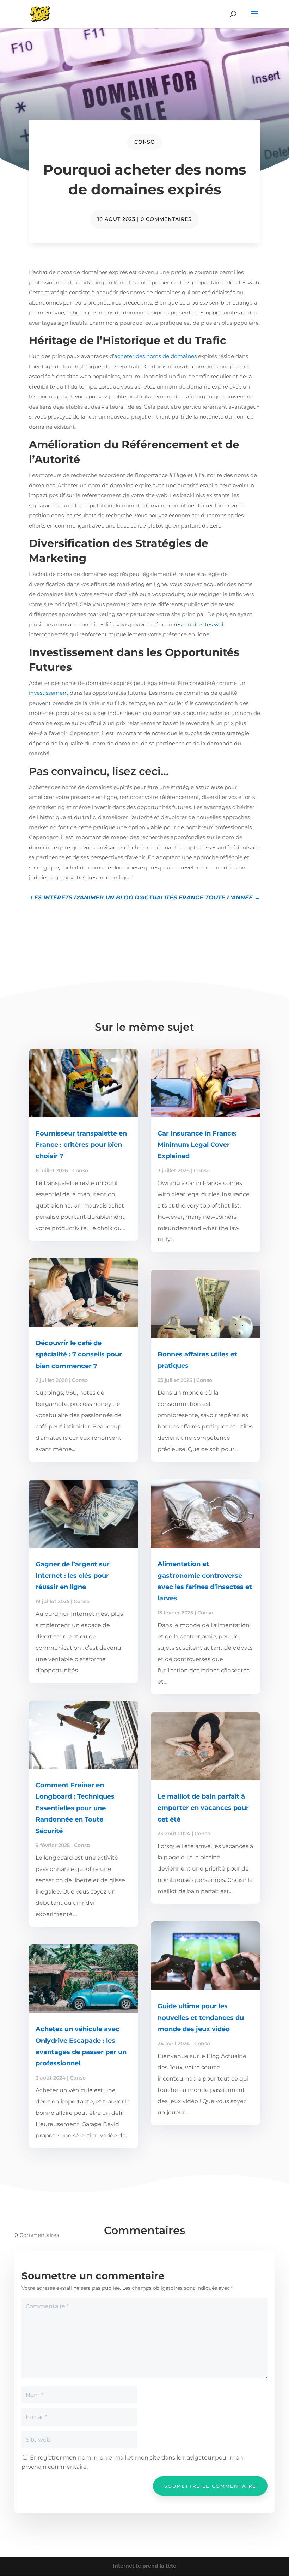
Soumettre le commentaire (210, 2486)
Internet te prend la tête (144, 2566)
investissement (49, 693)
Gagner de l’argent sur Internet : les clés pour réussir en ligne (73, 1576)
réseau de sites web (199, 624)
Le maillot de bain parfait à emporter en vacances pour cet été (203, 1808)
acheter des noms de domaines (155, 356)
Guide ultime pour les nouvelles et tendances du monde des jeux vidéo (201, 2018)
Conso (145, 142)
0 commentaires (166, 219)
